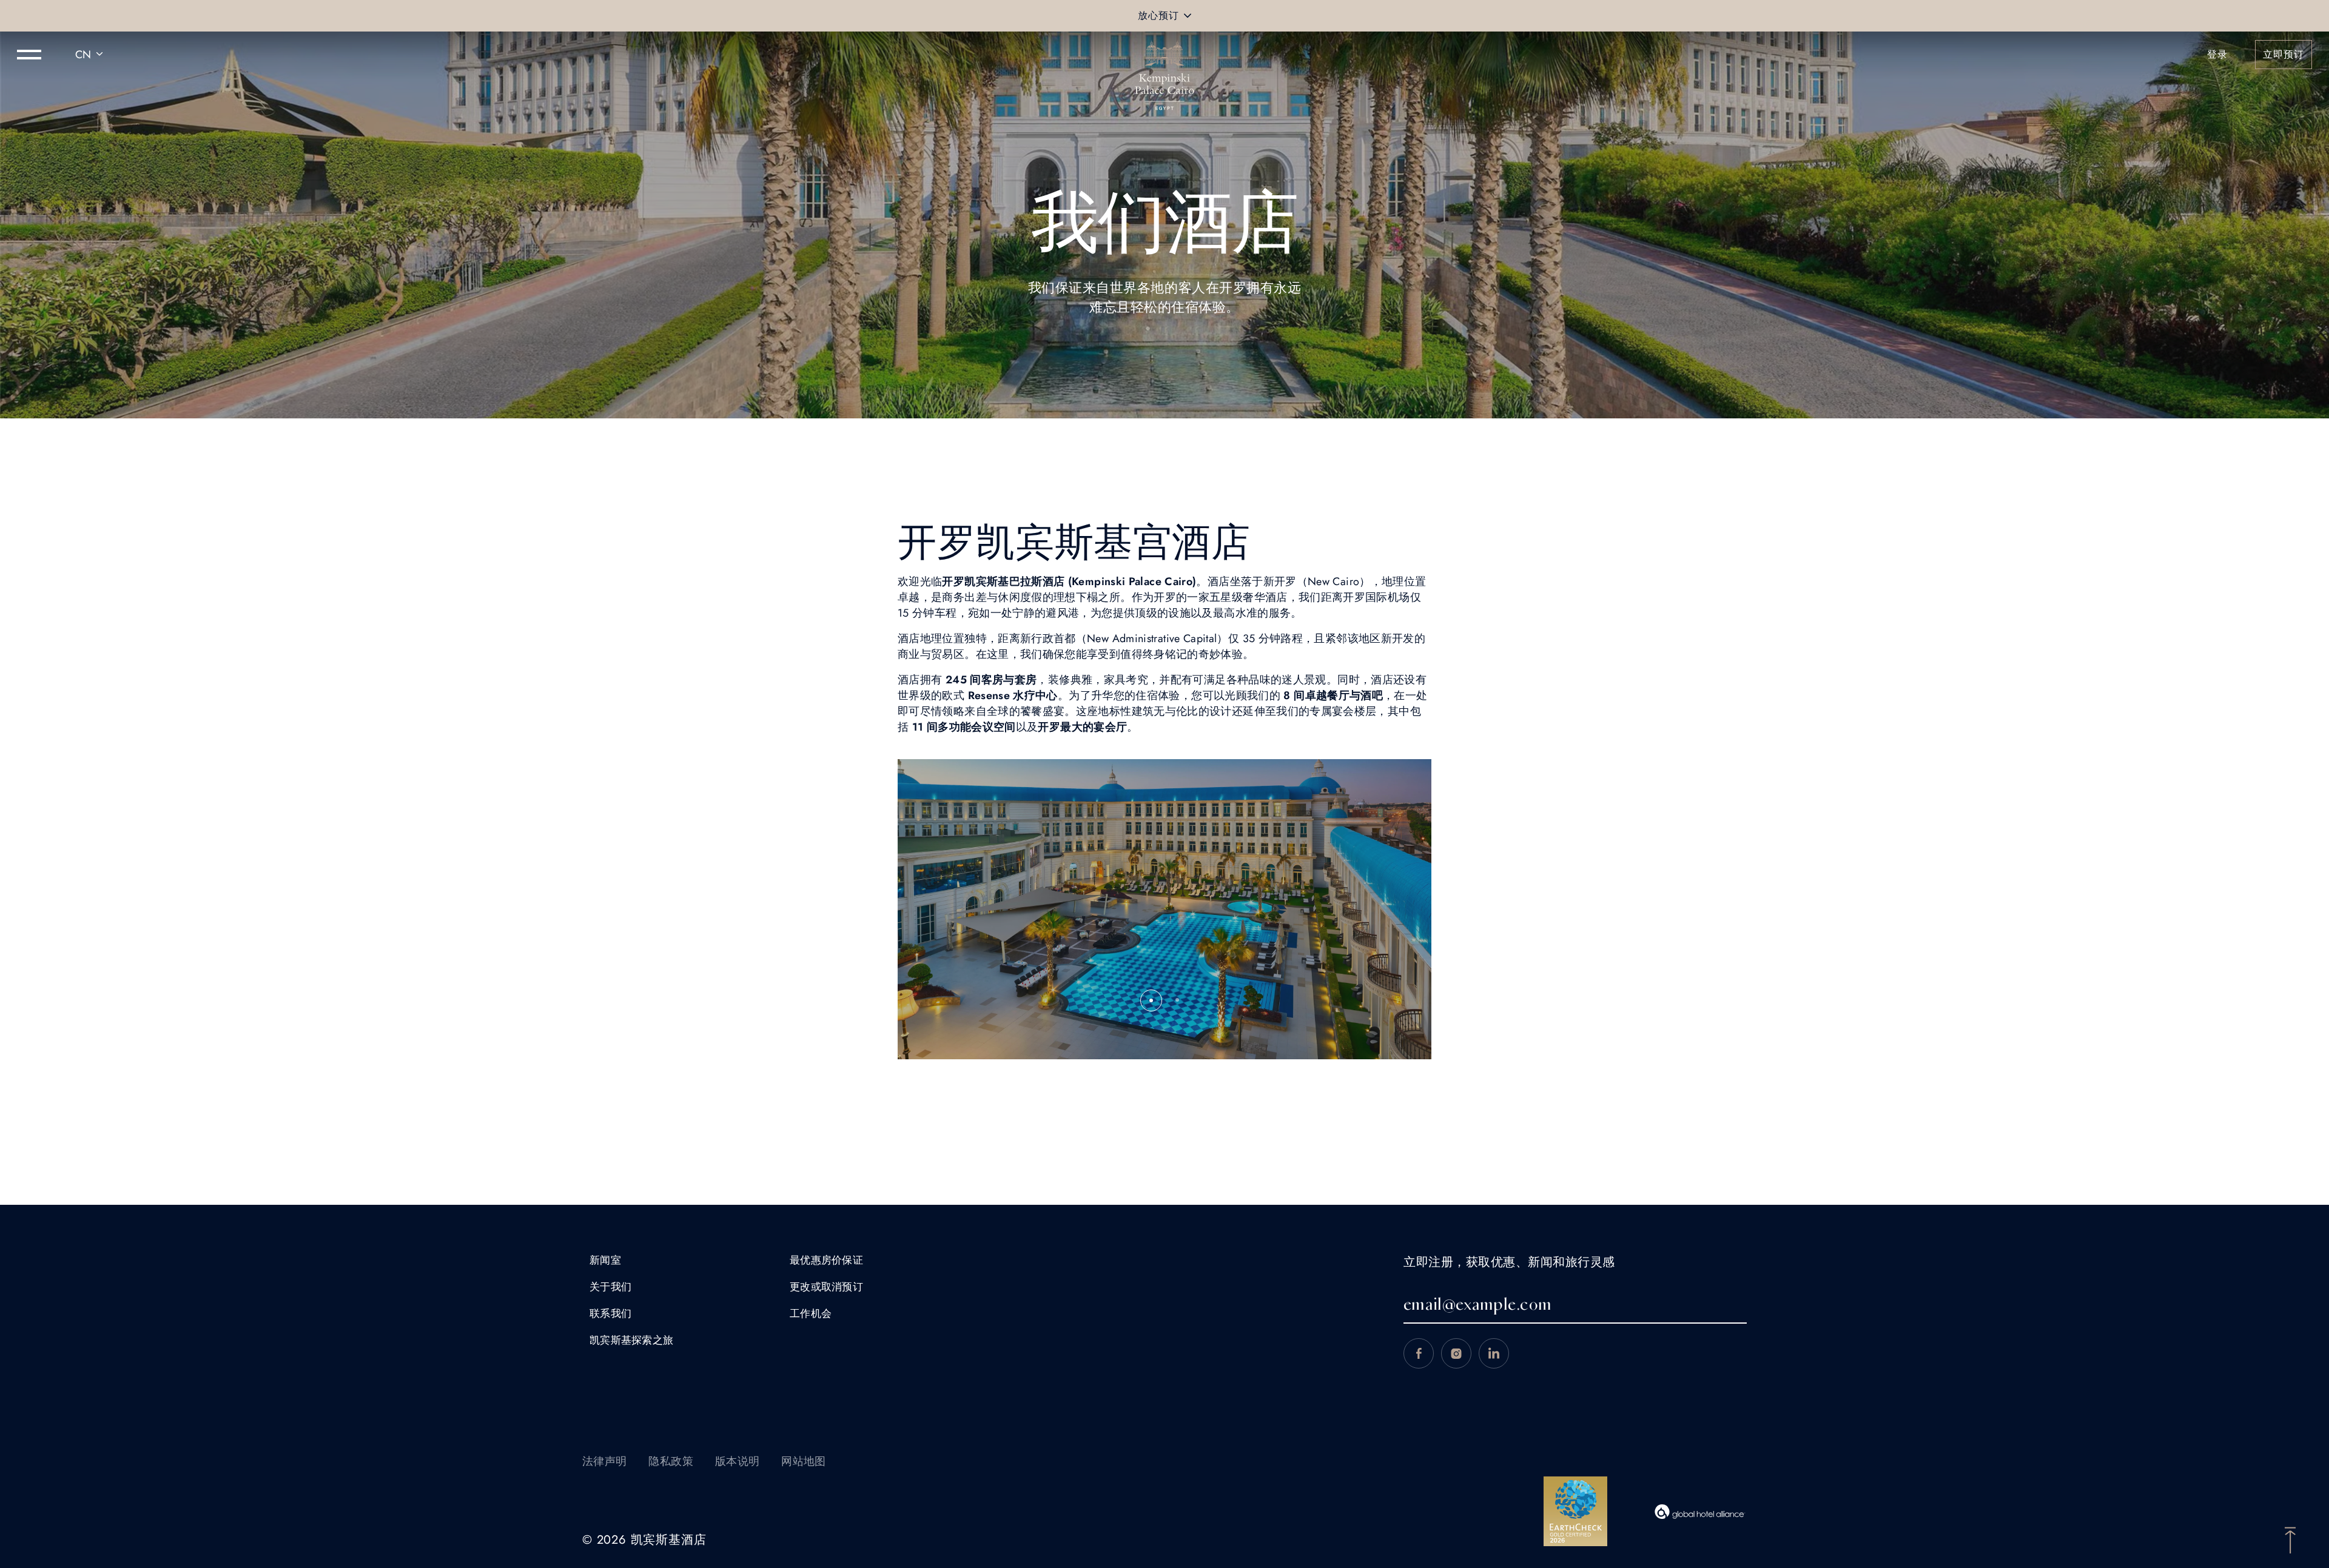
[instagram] (1456, 1353)
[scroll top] (2290, 1539)
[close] (1188, 16)
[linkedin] (1494, 1353)
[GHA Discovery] (1700, 1512)
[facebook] (1419, 1353)
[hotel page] (1164, 55)
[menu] (29, 55)
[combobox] (91, 55)
